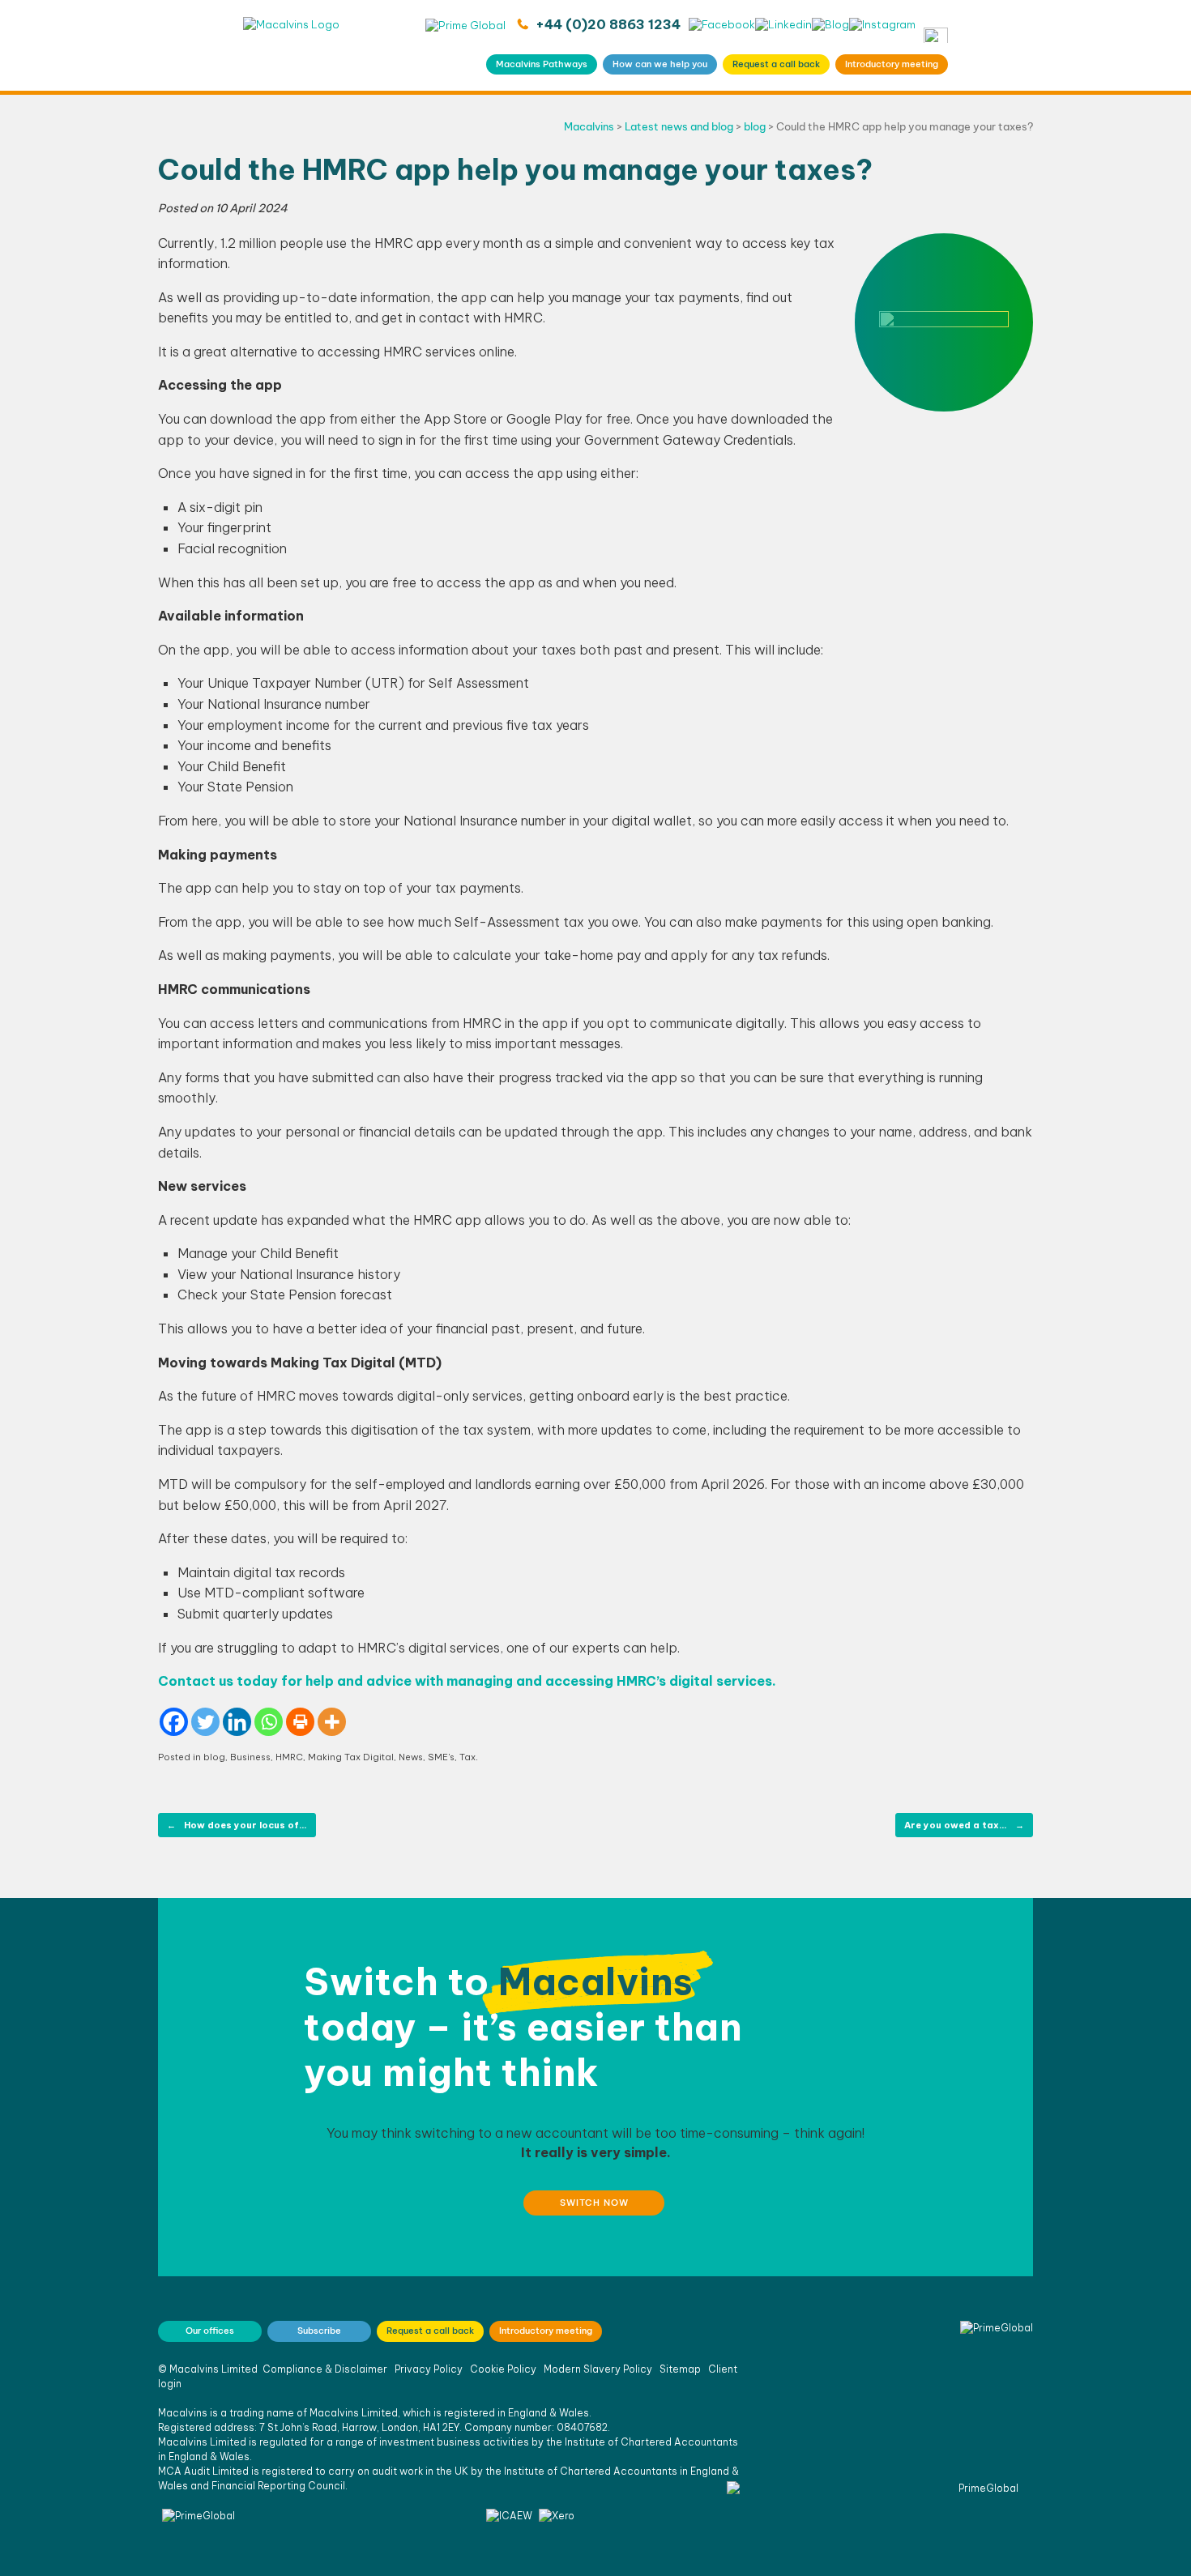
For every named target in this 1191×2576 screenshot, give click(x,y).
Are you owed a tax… (964, 1825)
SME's (441, 1757)
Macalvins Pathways (542, 64)
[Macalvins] (291, 45)
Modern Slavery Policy (598, 2369)
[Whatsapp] (269, 1722)
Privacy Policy (429, 2369)
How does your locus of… (237, 1825)
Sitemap (680, 2369)
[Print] (300, 1722)
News (411, 1757)
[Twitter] (205, 1722)
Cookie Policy (503, 2369)
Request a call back (776, 64)
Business (250, 1757)
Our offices (210, 2331)
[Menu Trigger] (936, 35)
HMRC (289, 1757)
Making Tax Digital (351, 1757)
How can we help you (660, 64)
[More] (332, 1722)
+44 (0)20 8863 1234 (606, 24)
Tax (467, 1757)
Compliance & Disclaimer (325, 2369)
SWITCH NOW (594, 2203)
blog (214, 1757)
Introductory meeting (892, 64)
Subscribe (319, 2331)
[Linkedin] (237, 1722)
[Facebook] (174, 1722)
